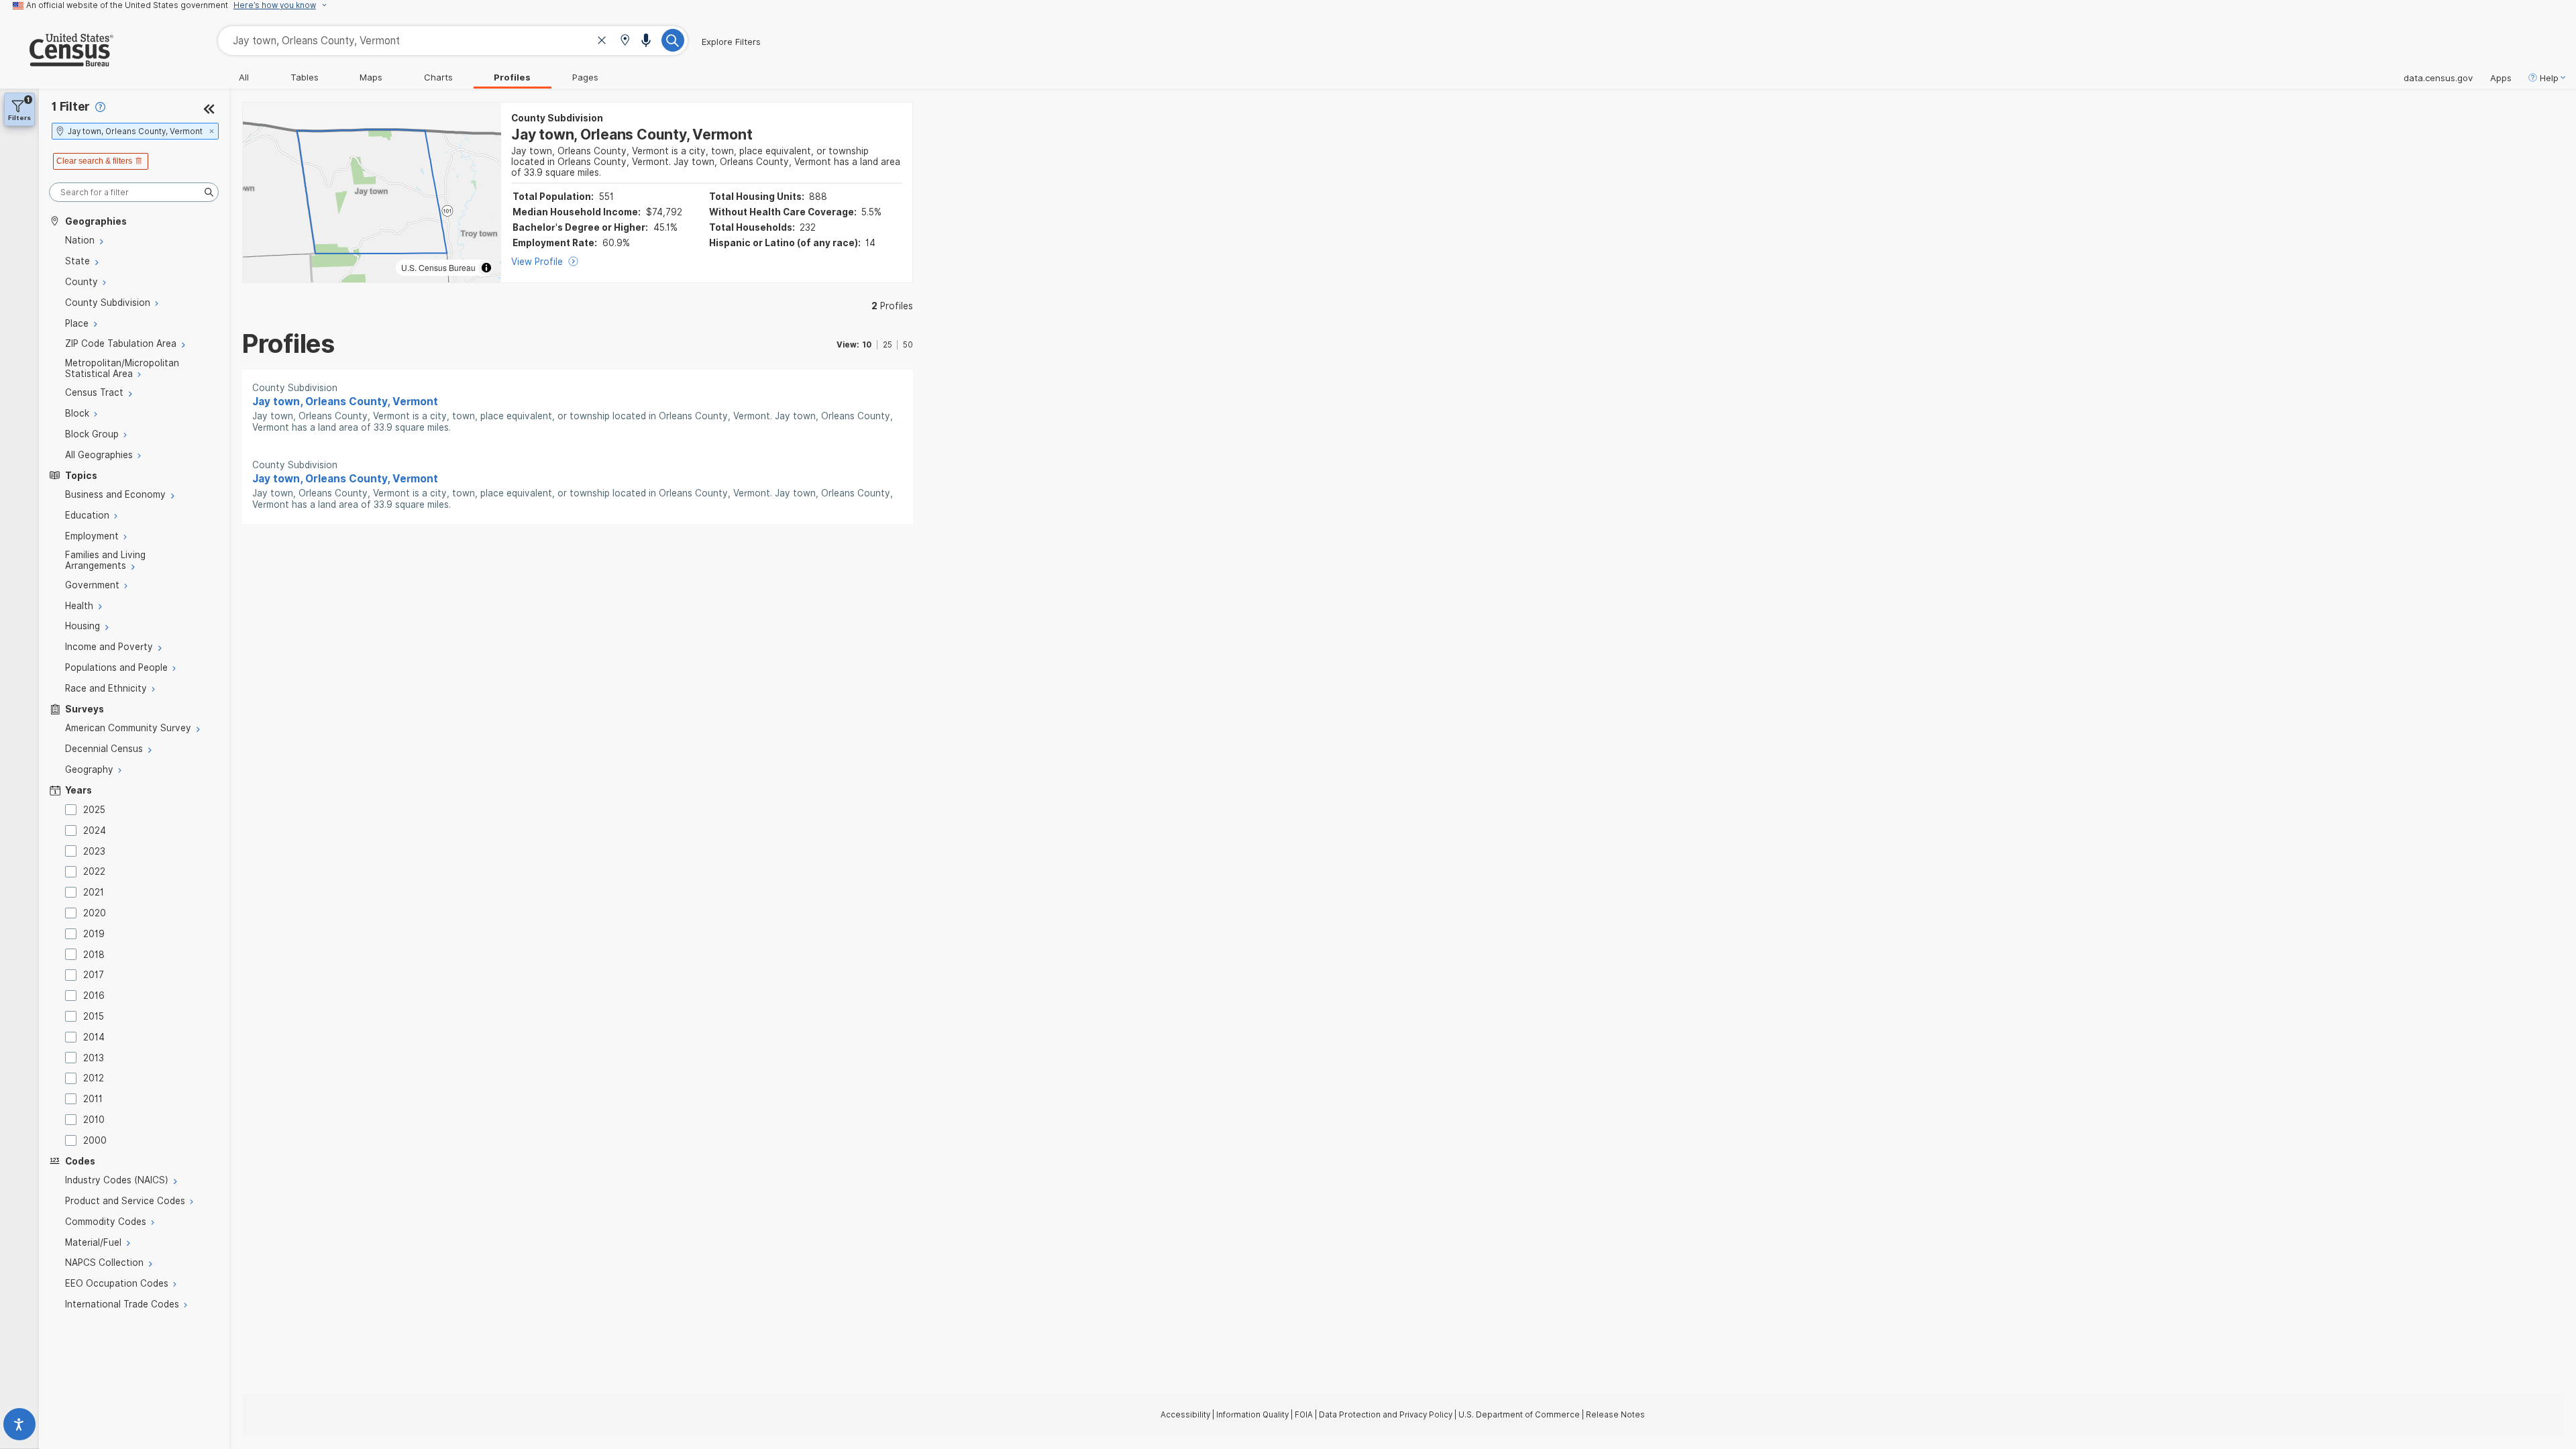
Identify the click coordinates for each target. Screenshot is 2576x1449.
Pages (585, 77)
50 (908, 345)
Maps (371, 77)
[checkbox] (73, 810)
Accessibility (1185, 1415)
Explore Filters (731, 42)
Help (2549, 78)
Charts (438, 77)
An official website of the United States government (127, 5)
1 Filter (71, 106)
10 (867, 345)
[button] (625, 41)
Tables (305, 77)
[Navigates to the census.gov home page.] (57, 61)
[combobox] (453, 41)
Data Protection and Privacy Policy (1386, 1415)
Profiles (512, 77)
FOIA (1304, 1415)
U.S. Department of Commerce (1519, 1415)
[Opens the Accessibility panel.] (19, 1427)
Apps (2501, 78)
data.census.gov (2438, 78)
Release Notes (1615, 1415)
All (244, 77)
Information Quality (1252, 1415)
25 (888, 345)
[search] (134, 192)
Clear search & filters (94, 161)
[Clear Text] (602, 42)
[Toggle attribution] (486, 268)
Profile (892, 306)
